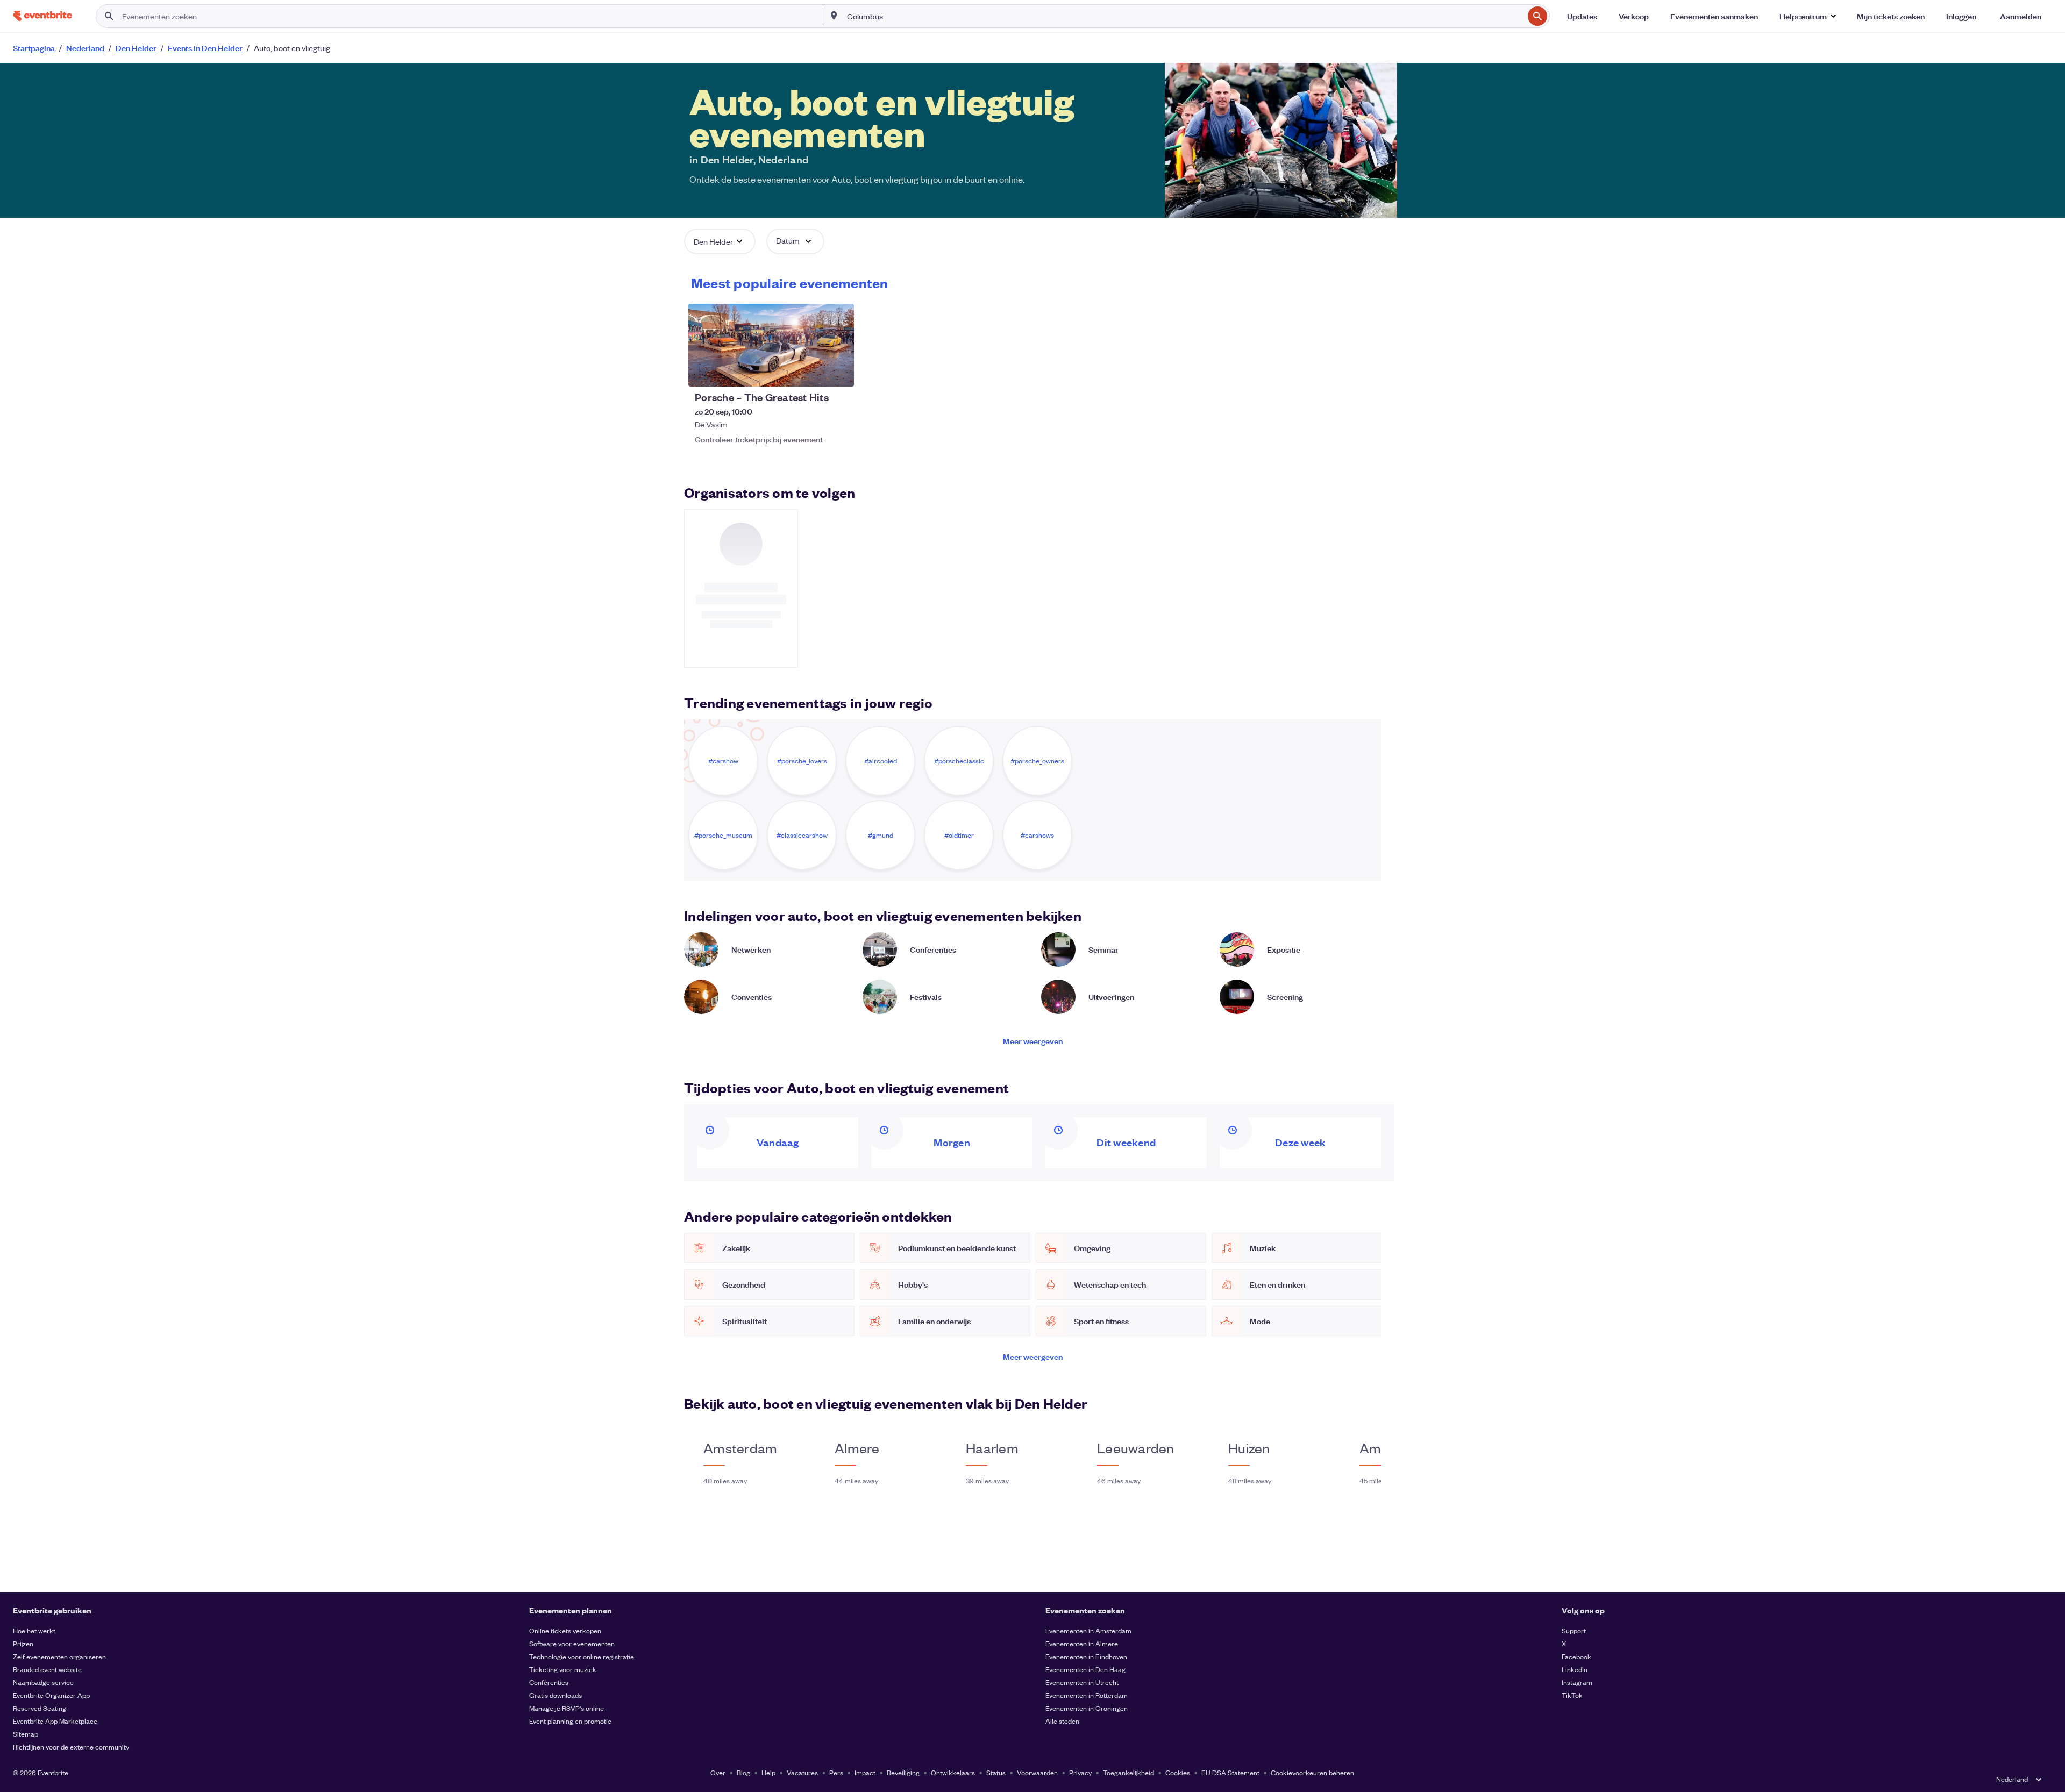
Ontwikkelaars (953, 1772)
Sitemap (26, 1734)
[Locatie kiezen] (834, 16)
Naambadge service (43, 1682)
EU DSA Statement (1230, 1772)
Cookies (1178, 1772)
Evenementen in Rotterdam (1087, 1695)
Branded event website (47, 1669)
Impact (865, 1772)
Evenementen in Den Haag (1085, 1669)
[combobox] (1184, 16)
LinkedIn (1575, 1669)
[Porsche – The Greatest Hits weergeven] (771, 345)
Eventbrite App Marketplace (55, 1721)
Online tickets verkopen (565, 1630)
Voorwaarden (1037, 1772)
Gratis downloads (556, 1695)
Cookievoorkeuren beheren (1312, 1772)
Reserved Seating (40, 1708)
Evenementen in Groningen (1087, 1708)
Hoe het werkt (34, 1630)
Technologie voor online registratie (582, 1656)
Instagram (1577, 1682)
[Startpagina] (42, 16)
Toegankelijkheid (1128, 1772)
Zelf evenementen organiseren (59, 1656)
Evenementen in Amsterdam (1088, 1630)
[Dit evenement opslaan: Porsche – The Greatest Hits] (813, 372)
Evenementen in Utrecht (1082, 1682)
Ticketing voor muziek (563, 1669)
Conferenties (549, 1682)
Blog (743, 1772)
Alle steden (1062, 1721)
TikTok (1572, 1695)
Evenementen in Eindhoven (1086, 1656)
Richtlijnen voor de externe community (71, 1747)
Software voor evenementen (572, 1643)
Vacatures (802, 1772)
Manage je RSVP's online (567, 1708)
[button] (1807, 16)
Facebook (1576, 1656)
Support (1574, 1630)
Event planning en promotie (570, 1721)
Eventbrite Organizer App (51, 1695)
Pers (836, 1772)
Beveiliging (903, 1772)
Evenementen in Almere (1082, 1643)
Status (996, 1772)
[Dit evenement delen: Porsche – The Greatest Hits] (839, 372)
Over (718, 1772)
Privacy (1080, 1772)
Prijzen (23, 1643)
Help (768, 1772)
